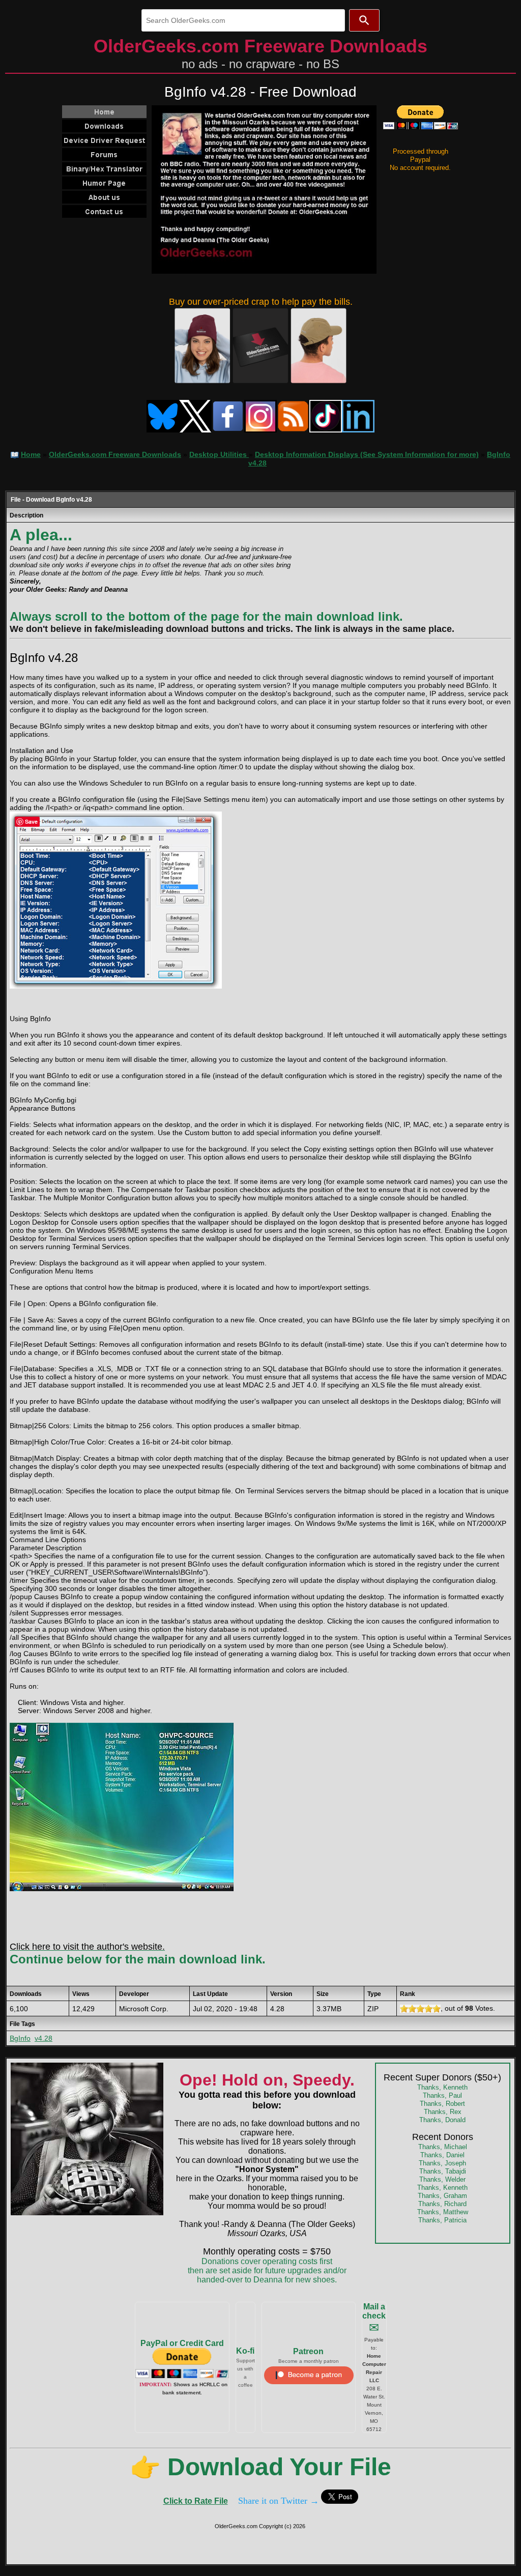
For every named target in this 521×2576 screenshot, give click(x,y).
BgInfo (20, 2038)
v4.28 (44, 2038)
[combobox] (243, 20)
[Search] (364, 20)
